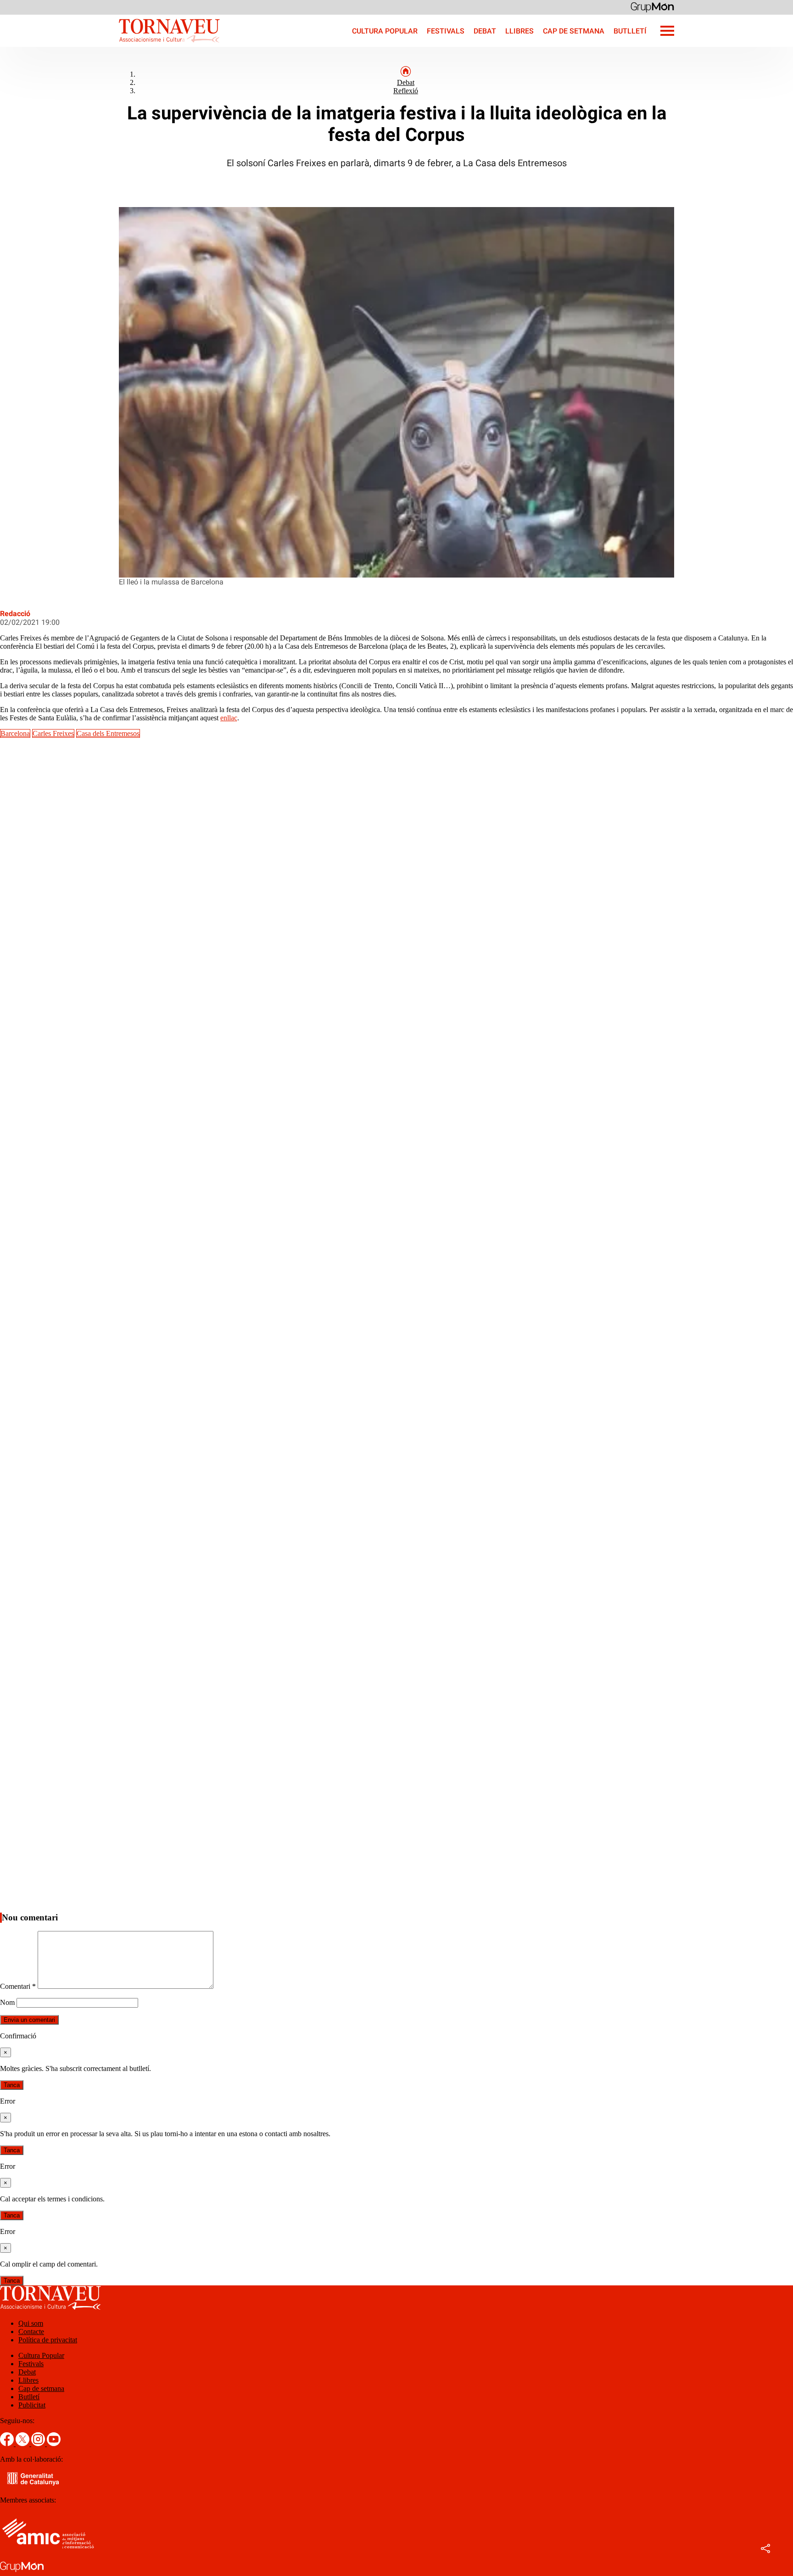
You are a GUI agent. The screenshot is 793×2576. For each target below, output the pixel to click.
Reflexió (406, 91)
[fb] (8, 2444)
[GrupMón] (652, 7)
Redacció (15, 614)
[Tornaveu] (110, 44)
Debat (485, 31)
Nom (7, 2002)
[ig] (39, 2444)
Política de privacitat (48, 2340)
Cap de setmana (574, 31)
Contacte (31, 2332)
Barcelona (15, 733)
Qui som (31, 2323)
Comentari (18, 1986)
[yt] (54, 2444)
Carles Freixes (53, 733)
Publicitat (32, 2405)
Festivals (446, 31)
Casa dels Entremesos (108, 733)
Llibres (519, 31)
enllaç (229, 718)
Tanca (12, 2085)
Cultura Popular (385, 31)
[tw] (23, 2444)
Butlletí (630, 31)
